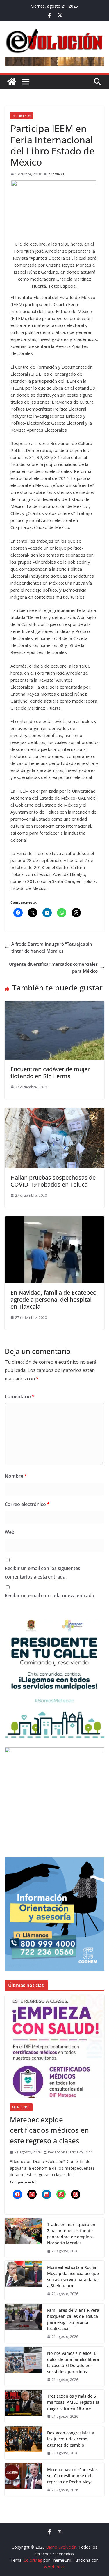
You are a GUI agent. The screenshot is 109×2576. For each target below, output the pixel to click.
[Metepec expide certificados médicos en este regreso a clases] (54, 2047)
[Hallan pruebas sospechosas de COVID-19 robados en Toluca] (54, 1111)
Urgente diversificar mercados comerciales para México (53, 967)
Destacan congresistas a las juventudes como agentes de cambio (71, 2439)
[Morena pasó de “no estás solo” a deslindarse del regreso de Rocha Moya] (24, 2480)
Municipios (22, 116)
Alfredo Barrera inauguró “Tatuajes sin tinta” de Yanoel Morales (52, 947)
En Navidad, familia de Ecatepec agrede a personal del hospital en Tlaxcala (53, 1300)
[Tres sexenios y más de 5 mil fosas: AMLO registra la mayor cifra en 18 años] (24, 2406)
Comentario (20, 1396)
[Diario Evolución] (12, 82)
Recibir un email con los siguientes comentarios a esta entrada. (42, 1573)
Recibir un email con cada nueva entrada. (50, 1595)
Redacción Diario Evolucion (70, 2152)
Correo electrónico (27, 1504)
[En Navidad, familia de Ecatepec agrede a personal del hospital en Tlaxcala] (54, 1220)
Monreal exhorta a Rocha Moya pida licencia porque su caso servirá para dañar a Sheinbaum (73, 2276)
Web (10, 1532)
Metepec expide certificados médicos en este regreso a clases (49, 2130)
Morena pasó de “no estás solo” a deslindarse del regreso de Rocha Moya (72, 2476)
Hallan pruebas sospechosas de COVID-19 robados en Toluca (53, 1181)
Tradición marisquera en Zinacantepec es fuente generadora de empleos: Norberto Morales (71, 2234)
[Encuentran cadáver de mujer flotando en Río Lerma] (54, 1004)
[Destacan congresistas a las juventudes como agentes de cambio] (24, 2443)
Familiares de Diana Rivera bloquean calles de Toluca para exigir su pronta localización (73, 2319)
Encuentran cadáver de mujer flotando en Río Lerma (50, 1073)
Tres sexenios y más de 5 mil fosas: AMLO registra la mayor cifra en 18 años (73, 2402)
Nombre (16, 1476)
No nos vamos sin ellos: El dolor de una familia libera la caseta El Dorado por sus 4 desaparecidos (73, 2362)
